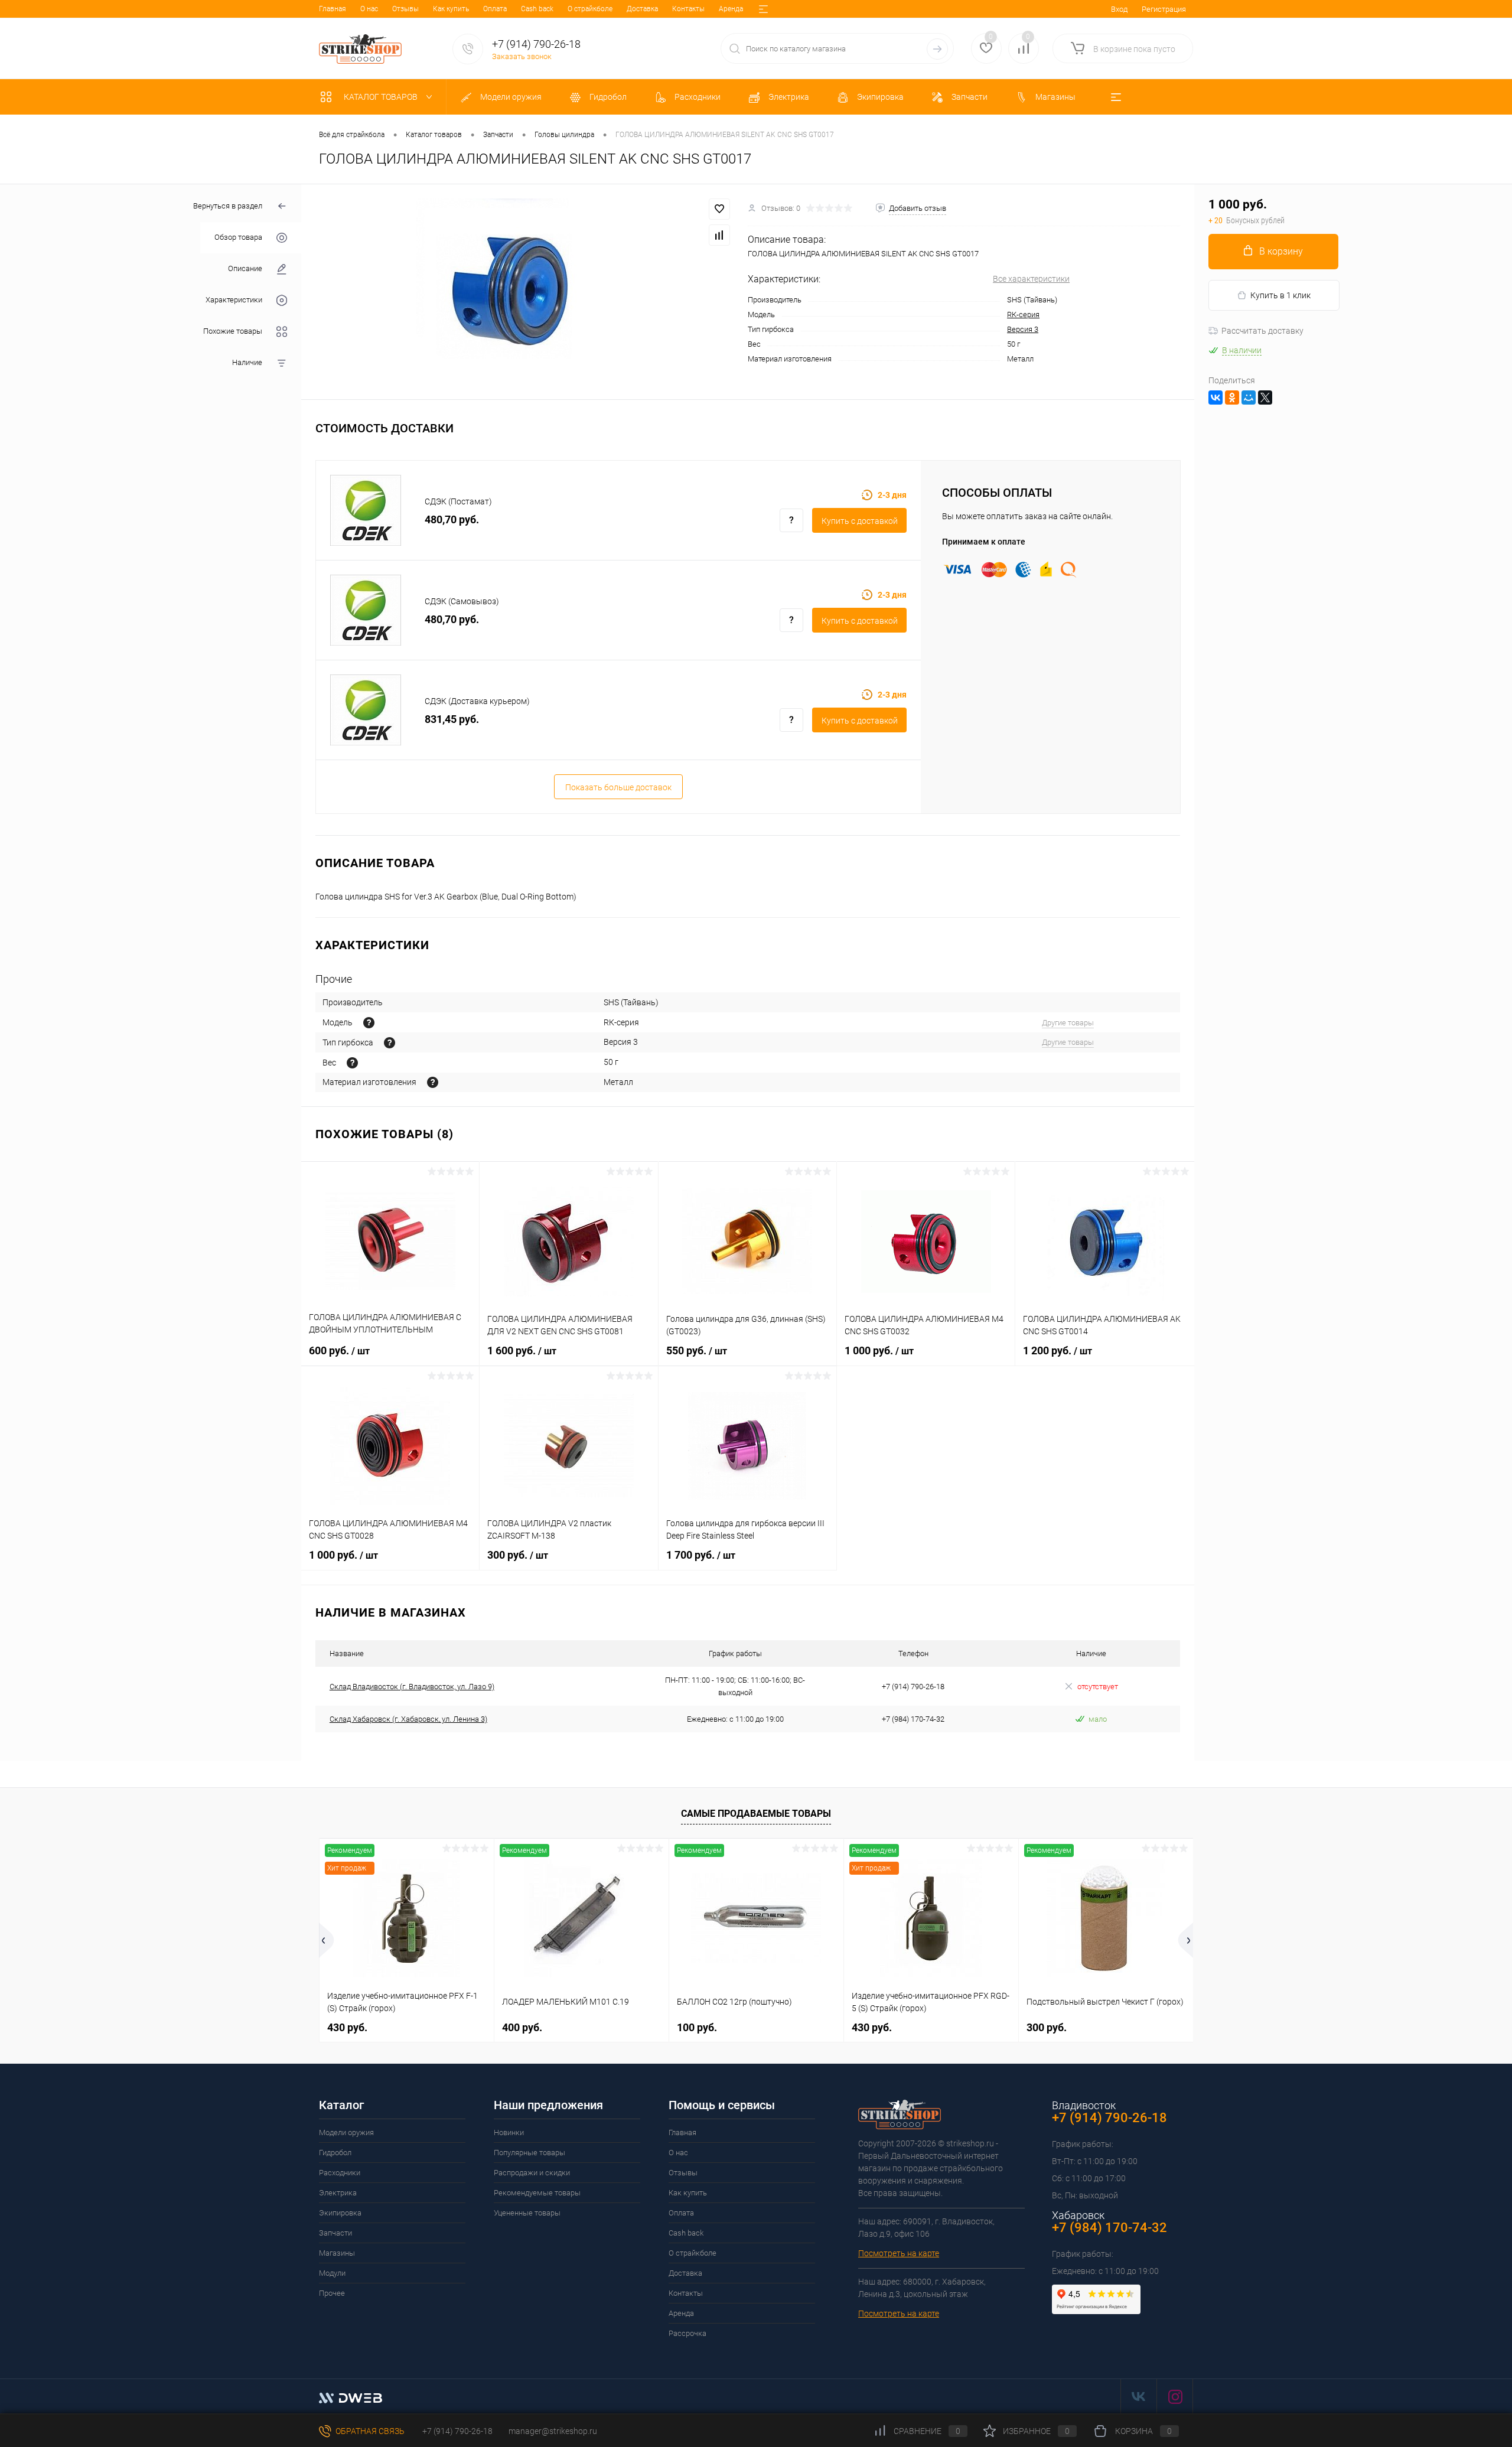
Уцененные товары (527, 2213)
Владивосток (1084, 2105)
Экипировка (340, 2213)
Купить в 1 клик (1280, 295)
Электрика (338, 2193)
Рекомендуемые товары (537, 2193)
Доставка (642, 9)
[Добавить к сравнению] (719, 235)
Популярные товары (529, 2153)
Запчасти (335, 2233)
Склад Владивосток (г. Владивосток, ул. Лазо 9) (412, 1687)
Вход (1119, 9)
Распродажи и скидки (532, 2173)
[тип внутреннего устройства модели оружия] (390, 1043)
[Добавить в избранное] (719, 209)
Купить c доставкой (860, 521)
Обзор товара (238, 238)
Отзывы (405, 9)
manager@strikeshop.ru (553, 2431)
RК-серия (1023, 315)
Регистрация (1164, 9)
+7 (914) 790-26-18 (457, 2431)
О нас (369, 9)
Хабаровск (1078, 2215)
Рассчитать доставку (1262, 331)
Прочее (332, 2293)
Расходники (340, 2173)
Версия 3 (1023, 329)
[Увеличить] (524, 292)
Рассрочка (687, 2333)
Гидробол (335, 2153)
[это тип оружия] (369, 1023)
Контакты (688, 9)
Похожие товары (233, 332)
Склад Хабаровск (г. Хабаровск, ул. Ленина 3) (408, 1719)
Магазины (337, 2253)
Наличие (247, 363)
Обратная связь (369, 2431)
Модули (332, 2273)
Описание (245, 269)
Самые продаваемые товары (756, 1814)
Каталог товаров (382, 97)
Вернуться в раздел (228, 206)
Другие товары (1068, 1023)
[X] (1265, 397)
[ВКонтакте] (1216, 397)
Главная (333, 9)
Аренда (731, 9)
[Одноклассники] (1232, 397)
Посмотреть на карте (899, 2253)
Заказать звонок (522, 56)
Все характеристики (1031, 279)
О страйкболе (590, 9)
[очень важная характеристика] (352, 1063)
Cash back (537, 9)
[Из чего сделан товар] (433, 1082)
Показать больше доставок (618, 787)
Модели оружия (346, 2132)
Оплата (495, 9)
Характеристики (234, 300)
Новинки (509, 2132)
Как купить (451, 9)
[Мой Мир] (1249, 397)
